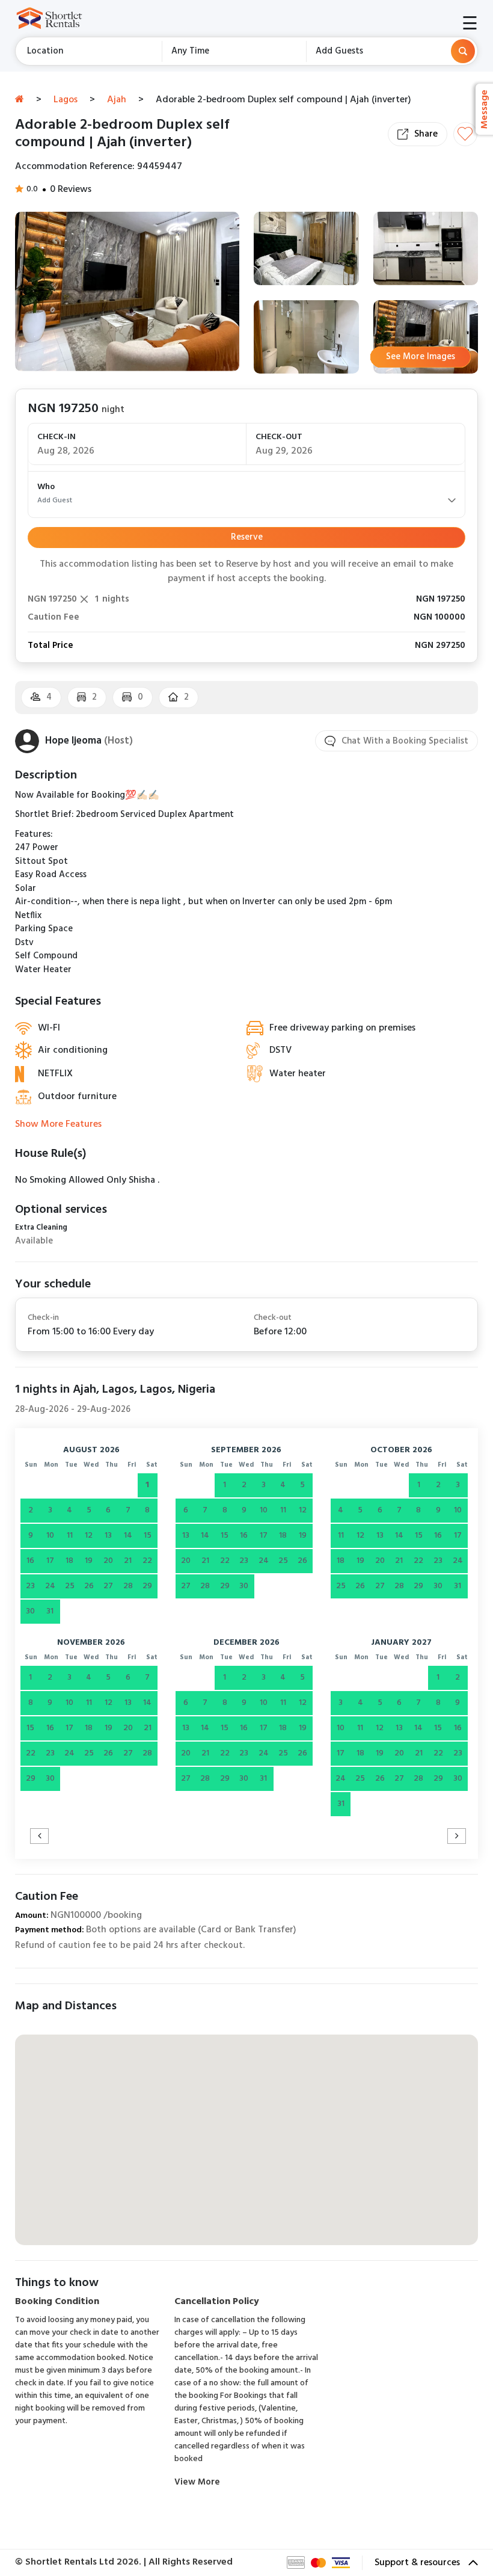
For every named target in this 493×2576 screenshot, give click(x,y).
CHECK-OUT (279, 437)
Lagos (66, 100)
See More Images (421, 357)
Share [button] (426, 134)
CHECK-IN (57, 437)
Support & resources (418, 2563)
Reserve (247, 537)
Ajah (117, 100)
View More (197, 2482)
